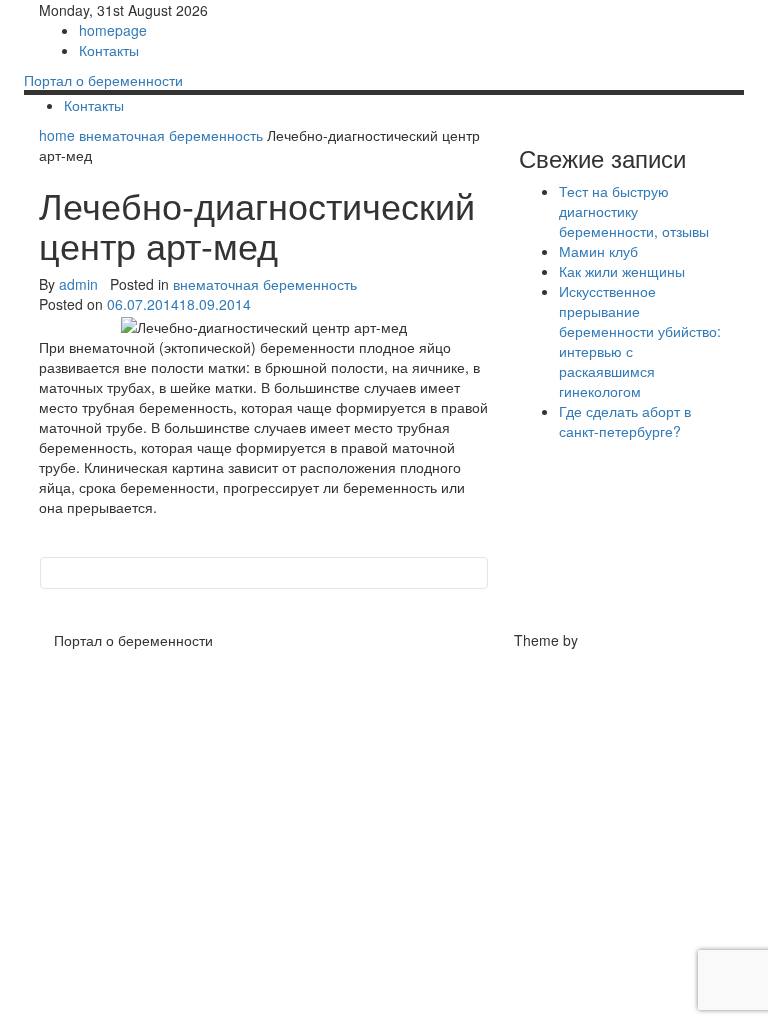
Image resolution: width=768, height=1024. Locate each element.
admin (78, 284)
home (59, 135)
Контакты (109, 50)
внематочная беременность (171, 135)
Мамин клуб (598, 251)
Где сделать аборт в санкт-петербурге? (625, 421)
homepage (113, 30)
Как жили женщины (622, 271)
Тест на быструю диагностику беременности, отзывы (634, 211)
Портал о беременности (103, 80)
